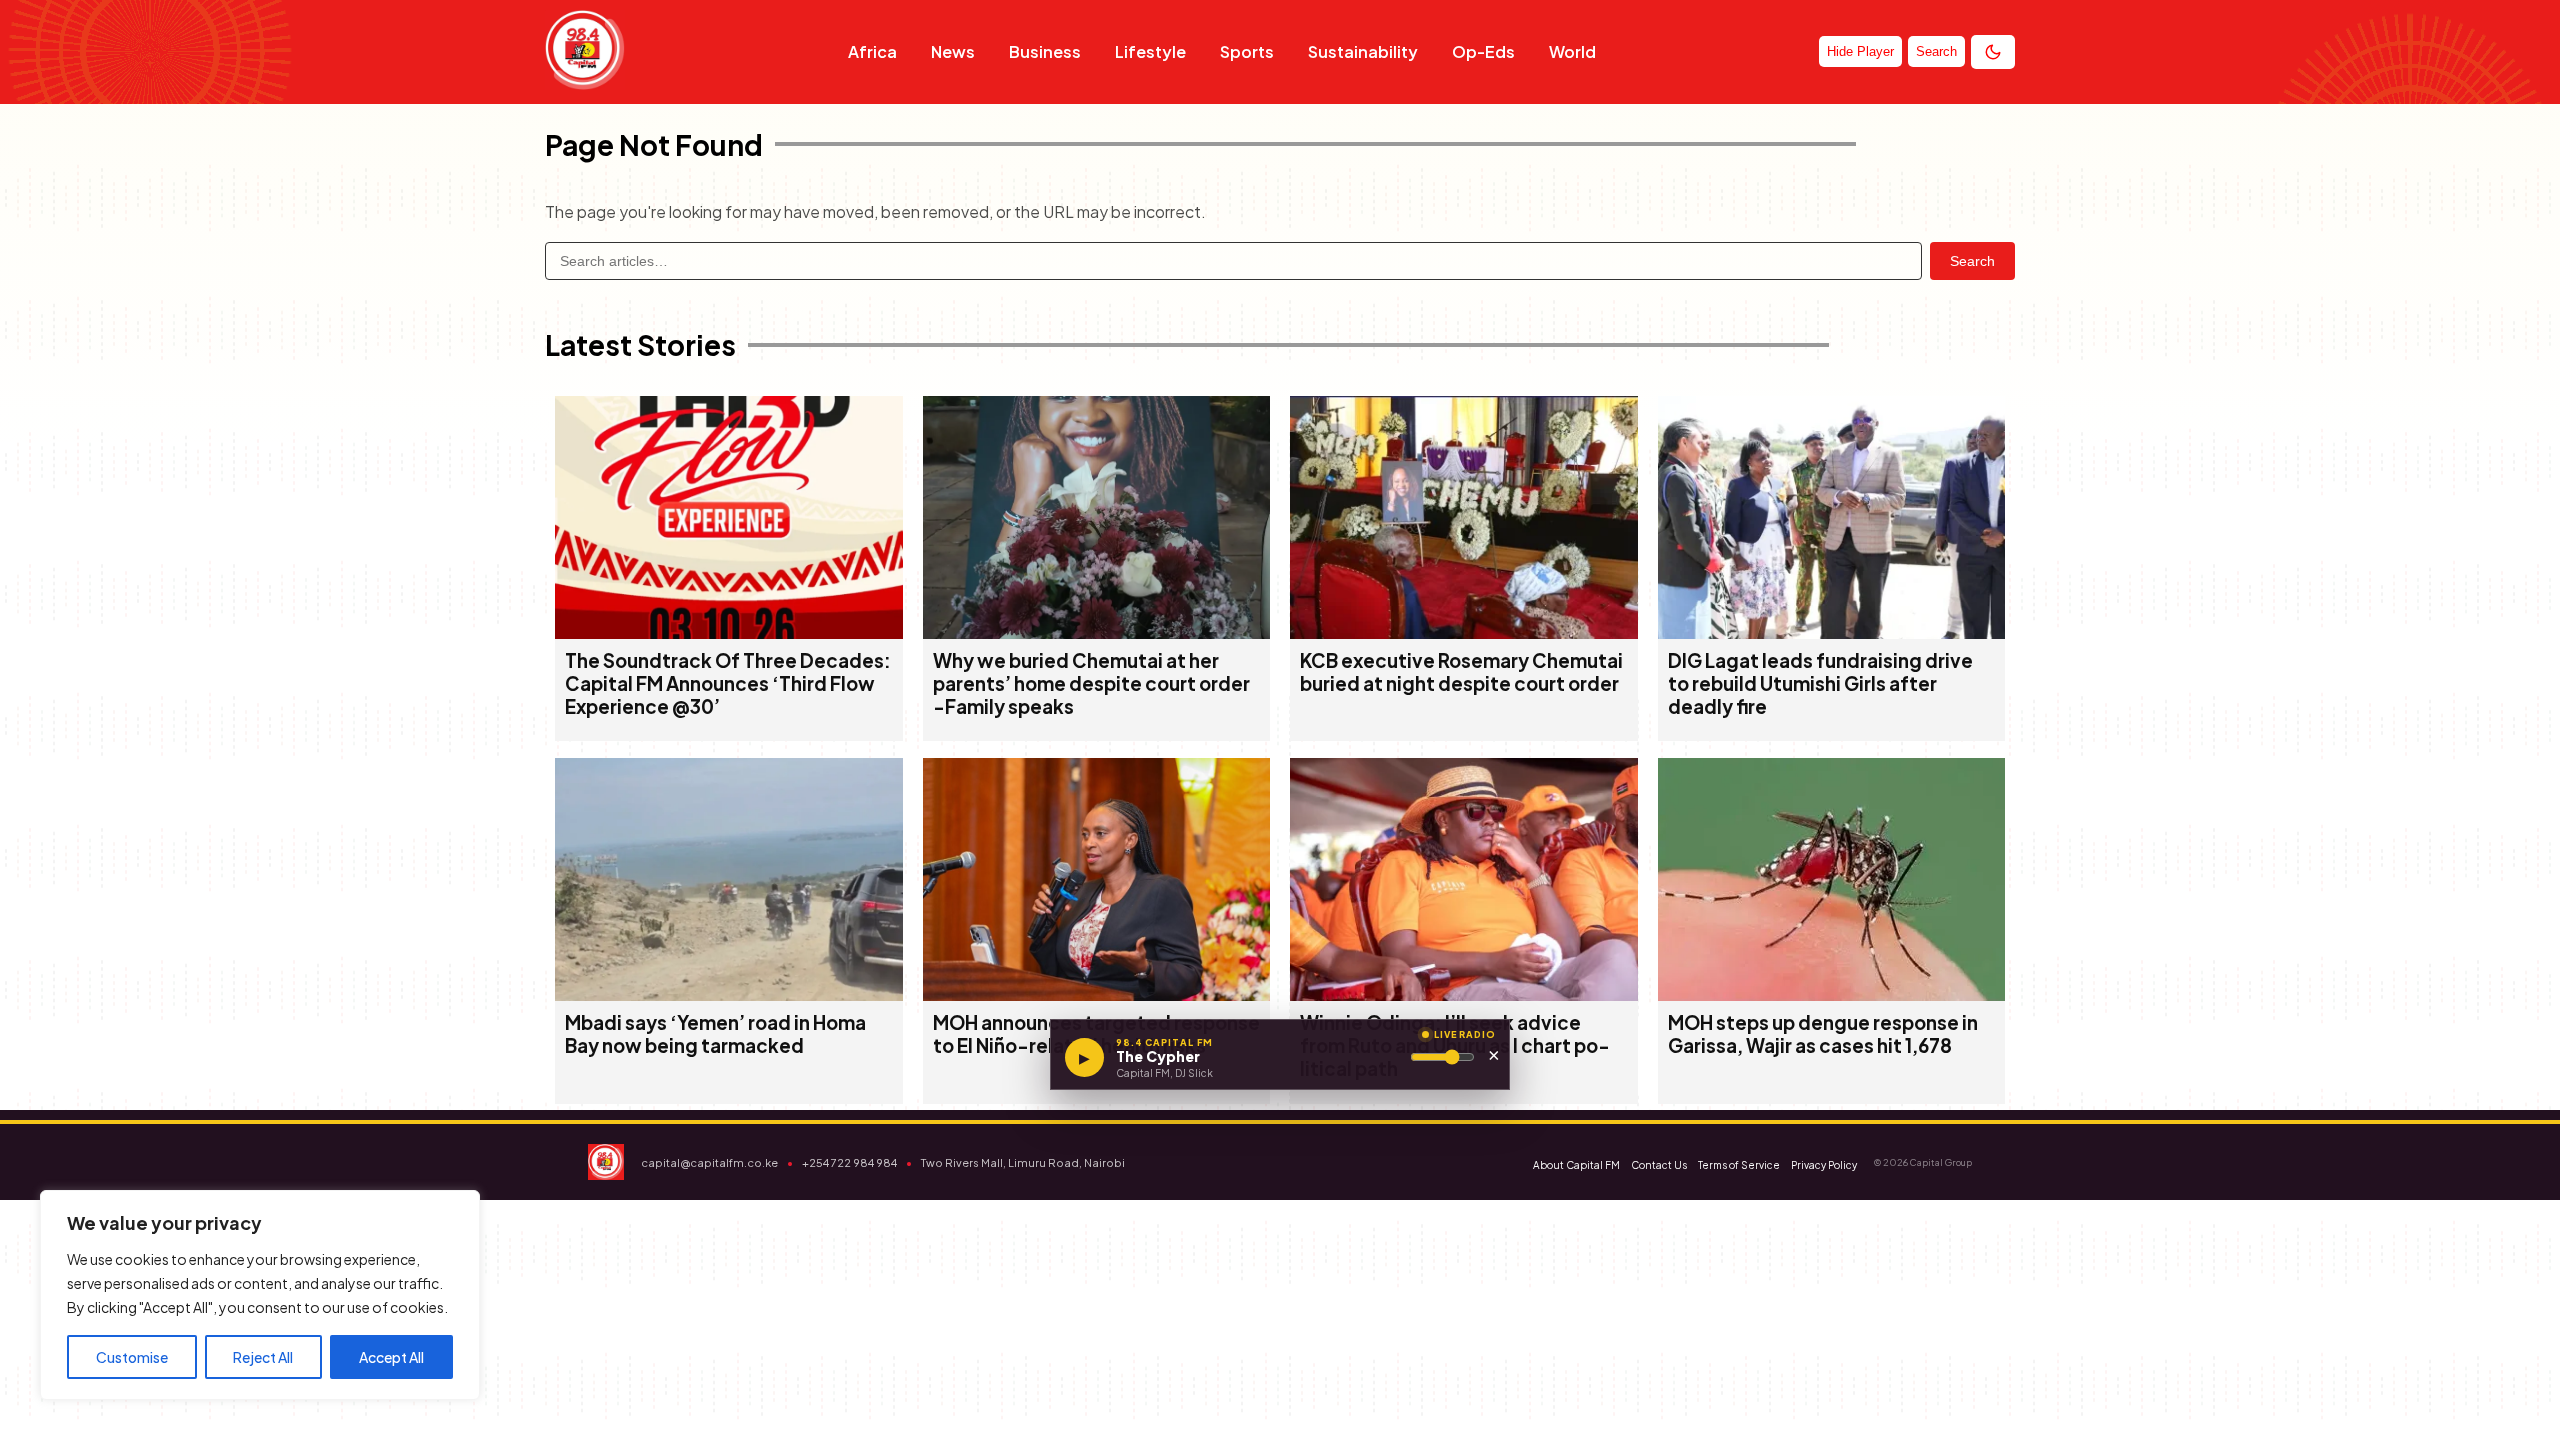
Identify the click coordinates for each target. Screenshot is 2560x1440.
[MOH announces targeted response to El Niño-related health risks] (1097, 994)
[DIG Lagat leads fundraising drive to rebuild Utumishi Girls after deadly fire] (1832, 632)
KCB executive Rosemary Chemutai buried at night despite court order (1461, 672)
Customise (132, 1357)
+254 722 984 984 (849, 1162)
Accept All (391, 1357)
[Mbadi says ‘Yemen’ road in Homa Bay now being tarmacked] (729, 994)
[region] (260, 1295)
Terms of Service (1739, 1165)
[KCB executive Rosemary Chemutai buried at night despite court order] (1464, 632)
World (1572, 51)
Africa (872, 51)
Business (1045, 51)
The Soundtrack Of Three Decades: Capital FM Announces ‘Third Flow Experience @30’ (728, 683)
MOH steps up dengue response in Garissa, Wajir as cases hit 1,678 (1823, 1034)
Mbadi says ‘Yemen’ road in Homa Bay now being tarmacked (715, 1034)
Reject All (263, 1357)
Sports (1247, 51)
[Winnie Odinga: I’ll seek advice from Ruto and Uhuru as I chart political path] (1464, 994)
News (953, 51)
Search (1972, 261)
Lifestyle (1150, 51)
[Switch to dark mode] (1993, 52)
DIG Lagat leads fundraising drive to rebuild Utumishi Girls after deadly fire (1820, 683)
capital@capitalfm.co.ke (709, 1162)
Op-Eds (1483, 51)
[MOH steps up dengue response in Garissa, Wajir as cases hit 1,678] (1832, 994)
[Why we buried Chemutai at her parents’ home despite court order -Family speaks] (1097, 632)
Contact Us (1659, 1165)
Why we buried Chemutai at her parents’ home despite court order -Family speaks (1091, 683)
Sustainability (1363, 51)
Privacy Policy (1824, 1165)
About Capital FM (1576, 1165)
